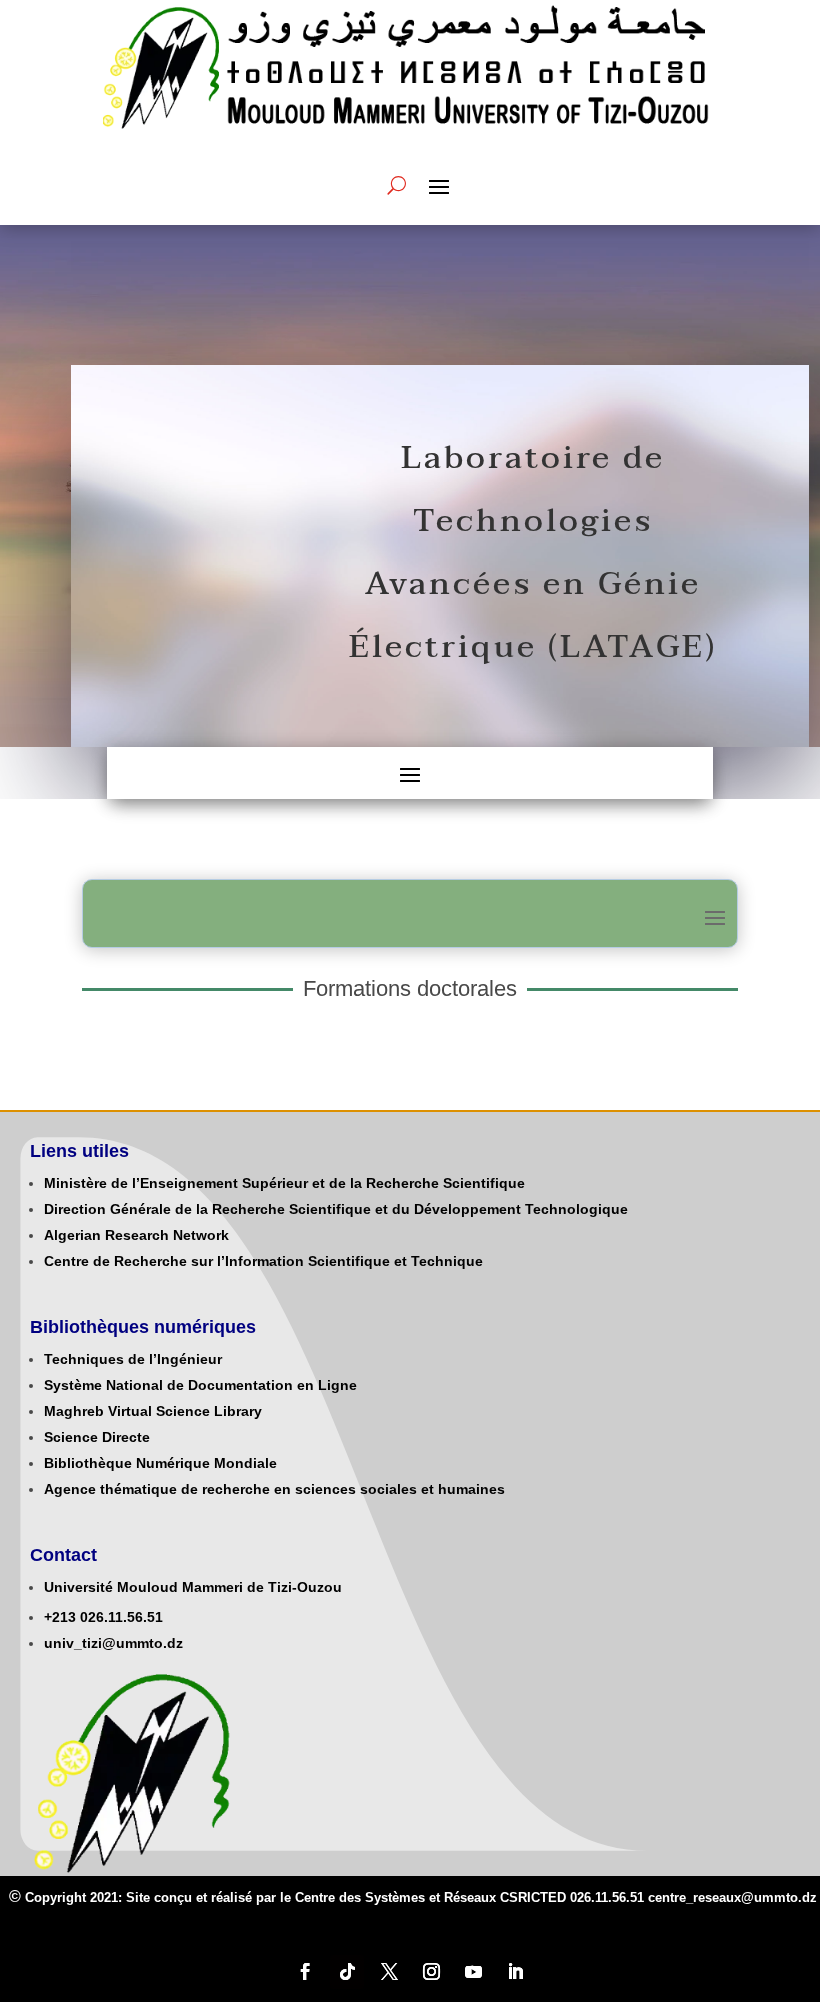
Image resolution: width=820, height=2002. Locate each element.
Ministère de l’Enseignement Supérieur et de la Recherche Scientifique (284, 1183)
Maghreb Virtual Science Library (153, 1411)
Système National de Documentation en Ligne (200, 1385)
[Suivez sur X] (389, 1972)
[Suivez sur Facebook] (305, 1972)
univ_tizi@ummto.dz (113, 1643)
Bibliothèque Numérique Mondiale (160, 1463)
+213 (60, 1617)
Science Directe (97, 1437)
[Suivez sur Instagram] (431, 1972)
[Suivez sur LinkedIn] (515, 1972)
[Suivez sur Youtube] (473, 1972)
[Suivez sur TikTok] (347, 1972)
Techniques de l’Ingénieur (133, 1359)
